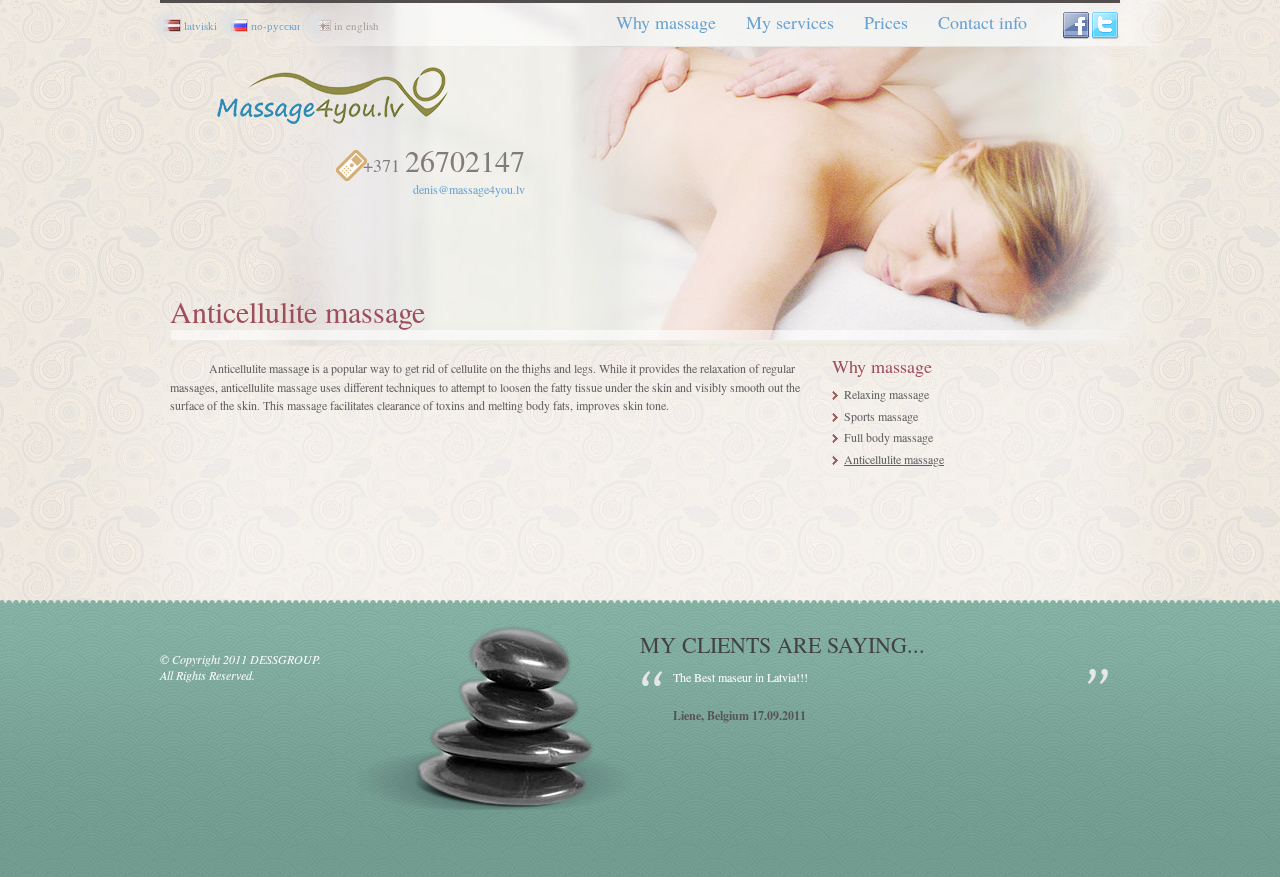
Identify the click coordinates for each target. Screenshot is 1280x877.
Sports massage (881, 416)
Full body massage (888, 437)
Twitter (1106, 26)
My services (790, 22)
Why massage (666, 22)
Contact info (982, 22)
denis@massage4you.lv (469, 189)
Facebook (1077, 26)
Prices (886, 22)
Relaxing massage (886, 394)
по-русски (275, 25)
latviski (200, 25)
